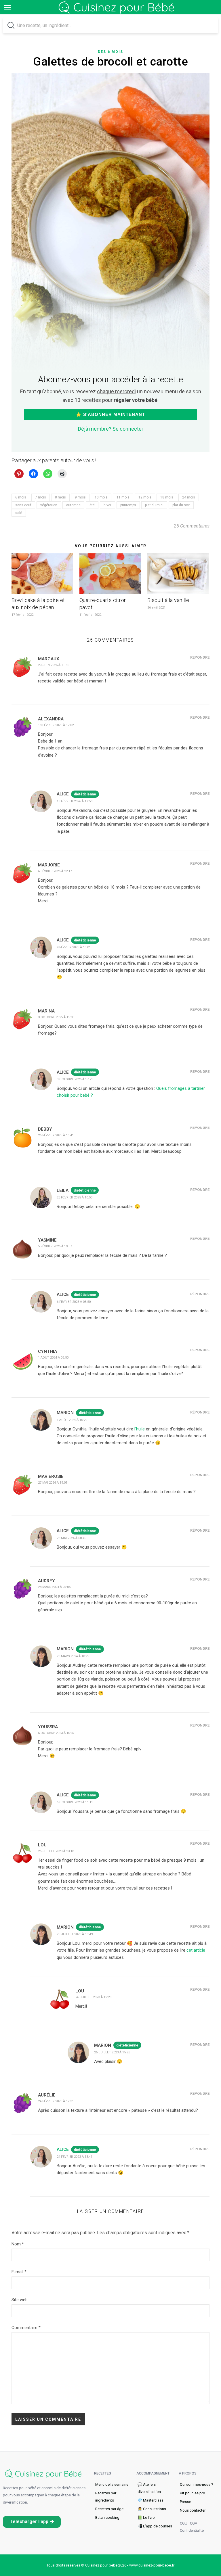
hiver (107, 505)
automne (73, 505)
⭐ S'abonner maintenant (110, 414)
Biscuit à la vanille (168, 600)
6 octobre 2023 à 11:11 (75, 1802)
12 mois (145, 497)
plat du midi (154, 505)
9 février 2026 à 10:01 (74, 947)
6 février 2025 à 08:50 (74, 1302)
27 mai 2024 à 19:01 (53, 1483)
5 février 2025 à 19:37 (55, 1246)
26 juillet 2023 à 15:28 (112, 2052)
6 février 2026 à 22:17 (55, 871)
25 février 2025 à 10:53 (75, 1197)
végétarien (49, 505)
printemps (128, 505)
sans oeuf (23, 505)
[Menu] (7, 7)
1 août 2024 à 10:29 (72, 1420)
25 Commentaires (192, 526)
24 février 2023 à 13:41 (75, 2157)
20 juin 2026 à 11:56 (54, 665)
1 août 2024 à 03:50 (53, 1358)
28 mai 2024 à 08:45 (71, 1538)
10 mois (101, 497)
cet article (196, 1950)
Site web (20, 2300)
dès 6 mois (110, 52)
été (92, 505)
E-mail (19, 2272)
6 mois (21, 497)
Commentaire (26, 2328)
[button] (32, 2522)
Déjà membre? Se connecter (111, 429)
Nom (18, 2244)
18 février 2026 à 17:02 (56, 725)
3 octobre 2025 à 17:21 (75, 1079)
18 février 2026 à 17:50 (75, 801)
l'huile (140, 1429)
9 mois (80, 497)
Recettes (103, 2473)
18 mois (167, 497)
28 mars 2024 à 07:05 (54, 1587)
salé (19, 513)
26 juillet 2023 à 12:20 (93, 1997)
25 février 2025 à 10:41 (56, 1135)
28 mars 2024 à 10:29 (73, 1656)
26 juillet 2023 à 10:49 (75, 1934)
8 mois (60, 497)
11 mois (123, 497)
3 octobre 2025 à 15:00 (56, 1017)
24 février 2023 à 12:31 (56, 2101)
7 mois (41, 497)
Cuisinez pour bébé (118, 11)
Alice (63, 2149)
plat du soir (181, 505)
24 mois (189, 497)
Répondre (200, 657)
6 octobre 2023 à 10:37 (56, 1733)
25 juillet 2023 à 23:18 (56, 1851)
